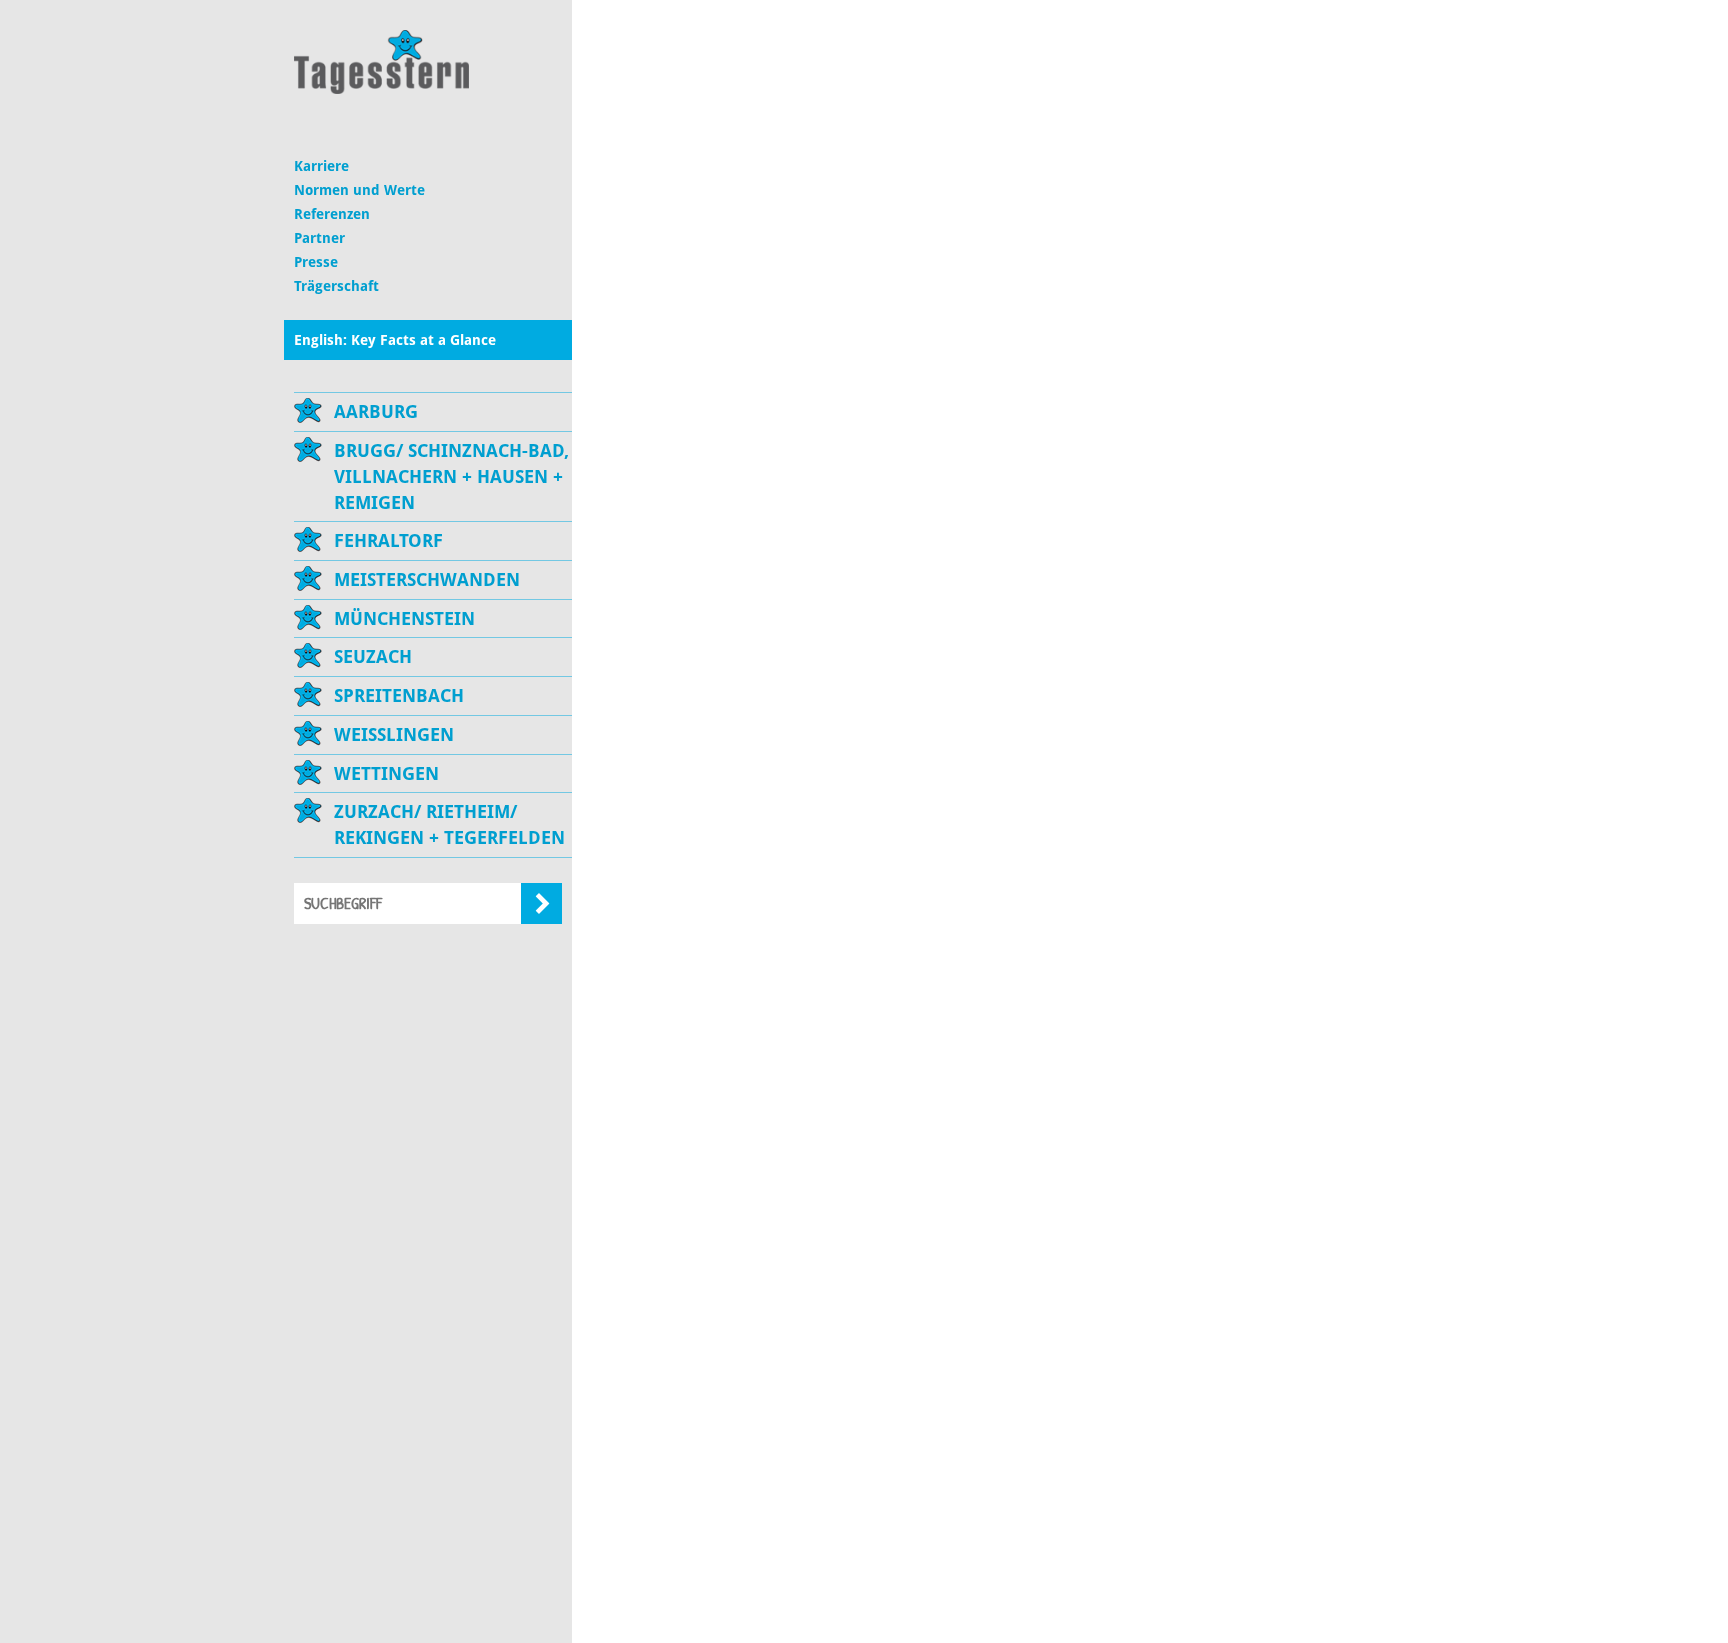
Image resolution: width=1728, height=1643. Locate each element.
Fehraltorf (388, 540)
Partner (319, 238)
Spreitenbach (399, 695)
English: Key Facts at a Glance (395, 340)
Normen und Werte (359, 190)
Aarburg (376, 411)
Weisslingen (394, 734)
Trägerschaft (336, 286)
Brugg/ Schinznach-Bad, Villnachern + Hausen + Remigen (451, 476)
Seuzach (373, 656)
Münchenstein (404, 618)
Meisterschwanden (427, 579)
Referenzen (332, 214)
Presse (316, 262)
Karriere (321, 166)
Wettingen (386, 773)
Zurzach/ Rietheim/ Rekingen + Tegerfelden (449, 824)
